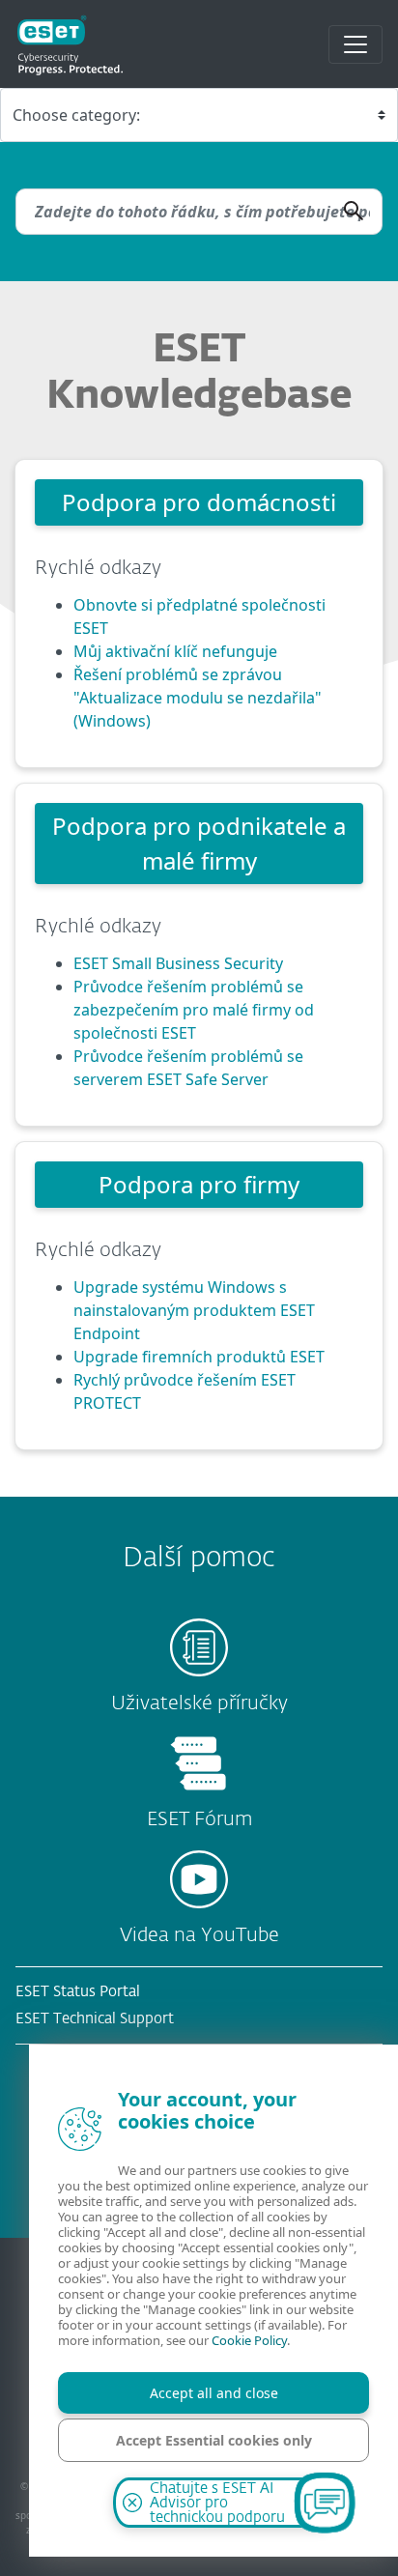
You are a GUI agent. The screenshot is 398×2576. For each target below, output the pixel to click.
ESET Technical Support (95, 2019)
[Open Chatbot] (325, 2503)
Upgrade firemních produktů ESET (199, 1357)
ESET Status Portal (78, 1992)
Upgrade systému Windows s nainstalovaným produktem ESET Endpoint (194, 1310)
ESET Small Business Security (178, 963)
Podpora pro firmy (199, 1184)
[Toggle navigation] (355, 44)
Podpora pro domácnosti (199, 502)
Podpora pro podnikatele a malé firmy (199, 843)
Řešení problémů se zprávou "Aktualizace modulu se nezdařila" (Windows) (198, 698)
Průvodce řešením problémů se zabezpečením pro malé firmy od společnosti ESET (194, 1010)
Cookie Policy (249, 2340)
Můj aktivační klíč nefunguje (175, 651)
